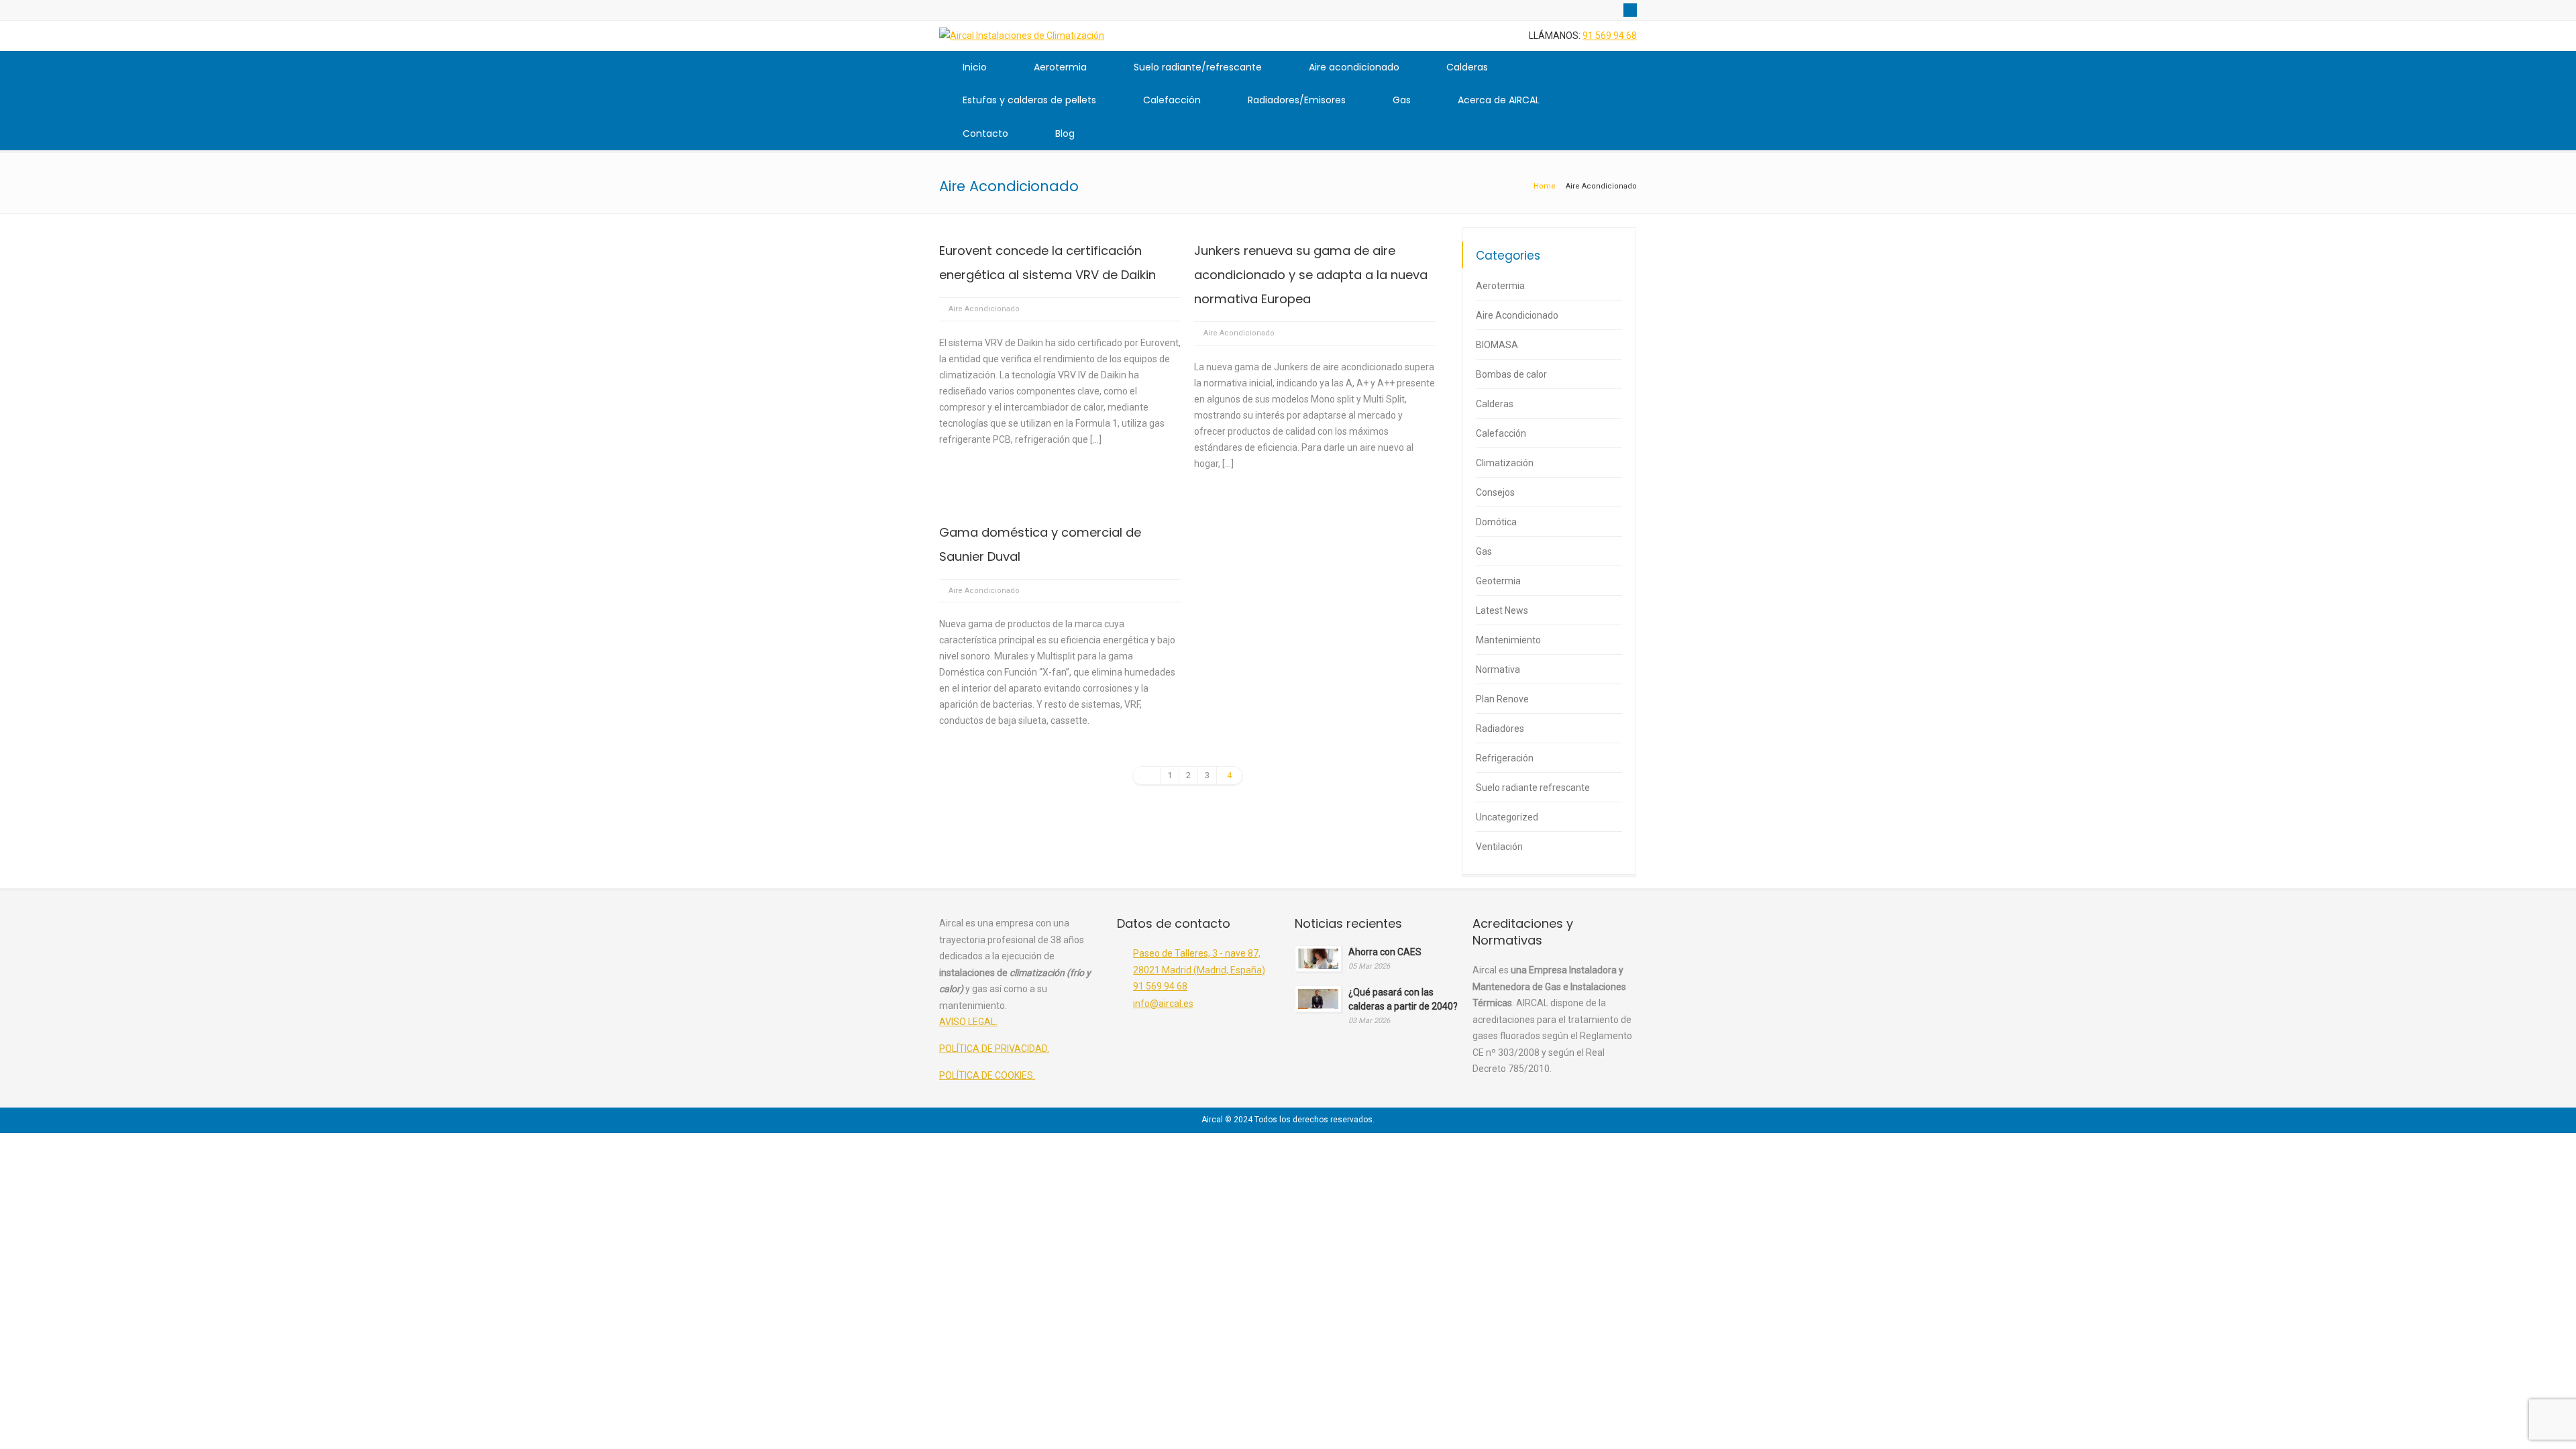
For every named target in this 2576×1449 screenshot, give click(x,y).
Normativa (1498, 669)
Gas (1402, 100)
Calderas (1467, 67)
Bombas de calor (1511, 374)
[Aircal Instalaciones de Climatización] (1022, 36)
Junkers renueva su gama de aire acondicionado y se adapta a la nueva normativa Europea (1311, 275)
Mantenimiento (1508, 640)
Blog (1065, 133)
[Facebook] (1630, 10)
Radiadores (1500, 729)
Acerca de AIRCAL (1499, 100)
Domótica (1496, 522)
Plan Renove (1502, 699)
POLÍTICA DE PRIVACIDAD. (994, 1049)
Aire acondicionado (1354, 67)
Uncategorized (1507, 817)
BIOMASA (1497, 345)
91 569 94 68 (1610, 36)
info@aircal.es (1163, 1004)
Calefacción (1172, 100)
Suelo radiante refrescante (1533, 788)
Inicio (975, 67)
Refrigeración (1505, 758)
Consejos (1495, 492)
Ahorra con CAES (1385, 952)
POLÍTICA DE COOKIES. (987, 1075)
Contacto (985, 133)
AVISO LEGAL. (968, 1022)
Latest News (1502, 610)
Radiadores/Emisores (1297, 100)
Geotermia (1498, 581)
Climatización (1505, 463)
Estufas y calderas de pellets (1029, 100)
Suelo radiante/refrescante (1198, 67)
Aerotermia (1060, 67)
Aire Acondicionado (984, 309)
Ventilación (1499, 847)
